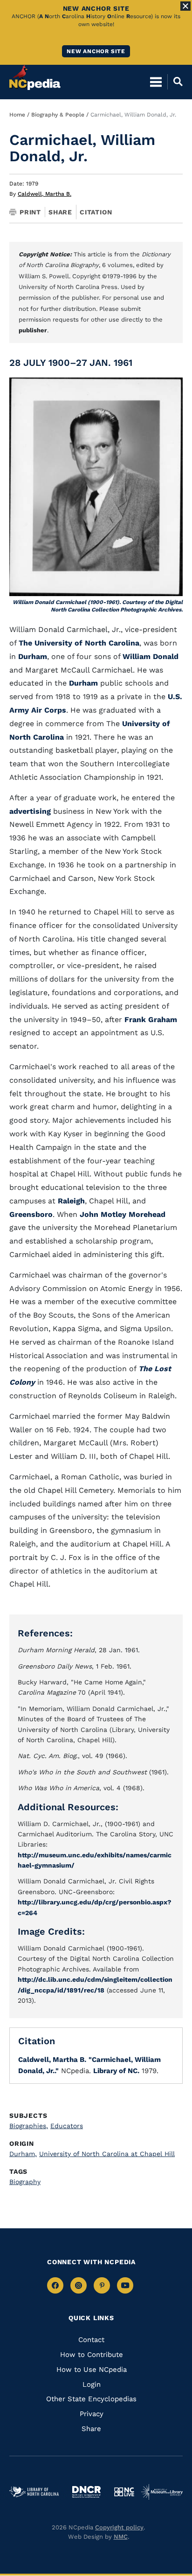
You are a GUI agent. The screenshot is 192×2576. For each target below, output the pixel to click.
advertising (30, 811)
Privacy (92, 2414)
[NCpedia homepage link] (35, 77)
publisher (33, 330)
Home (17, 115)
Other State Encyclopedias (91, 2399)
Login (92, 2384)
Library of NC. (116, 2071)
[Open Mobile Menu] (156, 82)
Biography (25, 2182)
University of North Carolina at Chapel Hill (107, 2154)
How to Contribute (92, 2355)
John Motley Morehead (123, 1214)
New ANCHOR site (96, 51)
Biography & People (58, 115)
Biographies (29, 2126)
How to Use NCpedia (92, 2370)
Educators (67, 2126)
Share (60, 212)
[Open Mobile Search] (175, 82)
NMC (121, 2537)
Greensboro (31, 1214)
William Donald (151, 656)
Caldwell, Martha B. (45, 194)
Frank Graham (151, 1020)
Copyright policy (119, 2527)
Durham (33, 656)
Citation (96, 212)
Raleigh (71, 1201)
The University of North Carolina (79, 643)
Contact (91, 2340)
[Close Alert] (185, 6)
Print (30, 212)
